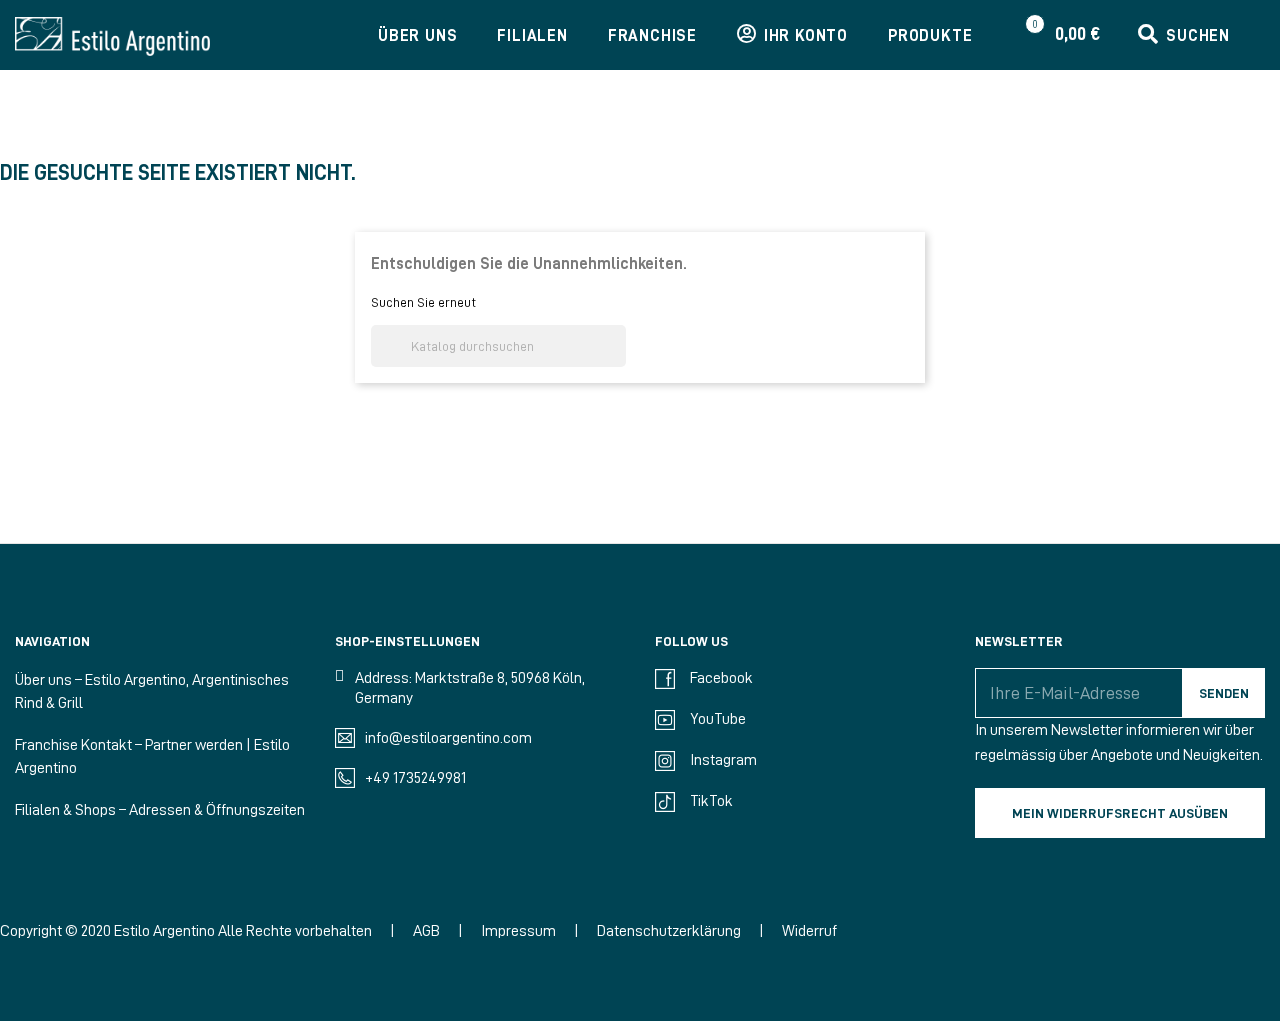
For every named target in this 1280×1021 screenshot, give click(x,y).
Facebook (721, 678)
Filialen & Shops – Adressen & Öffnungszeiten (160, 810)
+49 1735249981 (415, 778)
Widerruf (809, 931)
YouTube (718, 719)
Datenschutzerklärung (669, 931)
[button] (1184, 36)
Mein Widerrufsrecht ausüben (1120, 813)
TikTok (711, 801)
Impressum (518, 931)
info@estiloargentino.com (448, 738)
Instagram (723, 760)
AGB (426, 931)
